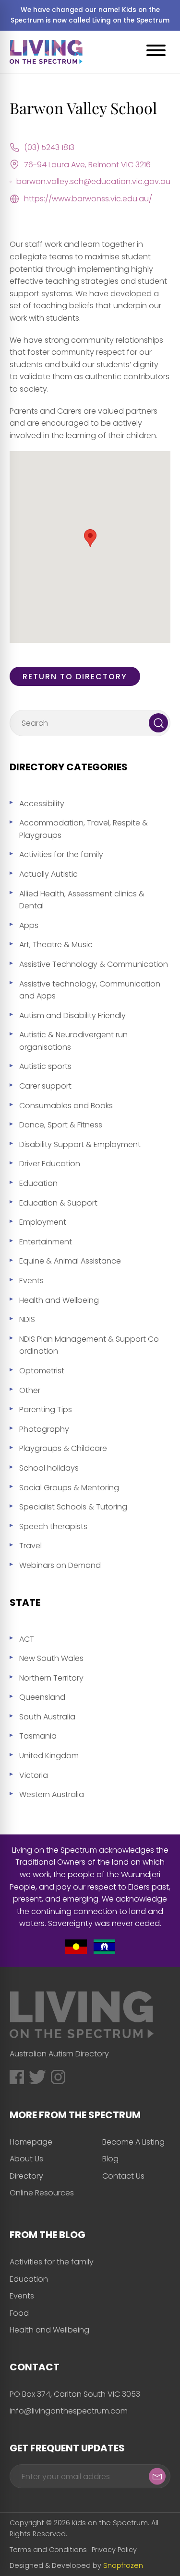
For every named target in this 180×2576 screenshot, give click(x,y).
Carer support (45, 1086)
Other (30, 1390)
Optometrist (42, 1371)
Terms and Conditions (48, 2550)
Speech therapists (53, 1526)
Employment (43, 1222)
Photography (44, 1429)
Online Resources (42, 2193)
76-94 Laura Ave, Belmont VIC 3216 (87, 165)
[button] (90, 538)
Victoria (34, 1775)
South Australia (47, 1717)
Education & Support (58, 1203)
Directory (26, 2176)
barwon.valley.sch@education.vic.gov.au (93, 181)
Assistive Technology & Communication (94, 964)
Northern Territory (51, 1678)
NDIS (27, 1319)
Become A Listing (133, 2142)
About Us (26, 2159)
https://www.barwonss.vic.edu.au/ (88, 199)
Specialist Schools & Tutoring (73, 1507)
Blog (110, 2159)
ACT (27, 1639)
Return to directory (75, 677)
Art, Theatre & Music (56, 945)
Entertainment (46, 1242)
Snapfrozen (123, 2565)
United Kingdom (49, 1756)
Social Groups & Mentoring (69, 1488)
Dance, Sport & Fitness (61, 1125)
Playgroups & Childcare (63, 1448)
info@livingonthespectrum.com (69, 2411)
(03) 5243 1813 (49, 147)
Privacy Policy (114, 2550)
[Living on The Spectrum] (46, 52)
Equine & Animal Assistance (70, 1261)
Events (31, 1281)
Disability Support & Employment (80, 1144)
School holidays (49, 1468)
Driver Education (50, 1164)
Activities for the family (61, 854)
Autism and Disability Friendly (72, 1015)
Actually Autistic (48, 874)
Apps (29, 925)
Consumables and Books (66, 1106)
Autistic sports (45, 1066)
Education (38, 1183)
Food (19, 2313)
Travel (30, 1546)
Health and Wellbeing (59, 1300)
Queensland (42, 1697)
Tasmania (38, 1736)
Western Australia (52, 1794)
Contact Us (123, 2176)
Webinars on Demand (60, 1565)
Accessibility (42, 804)
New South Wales (51, 1658)
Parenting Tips (46, 1410)
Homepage (31, 2142)
